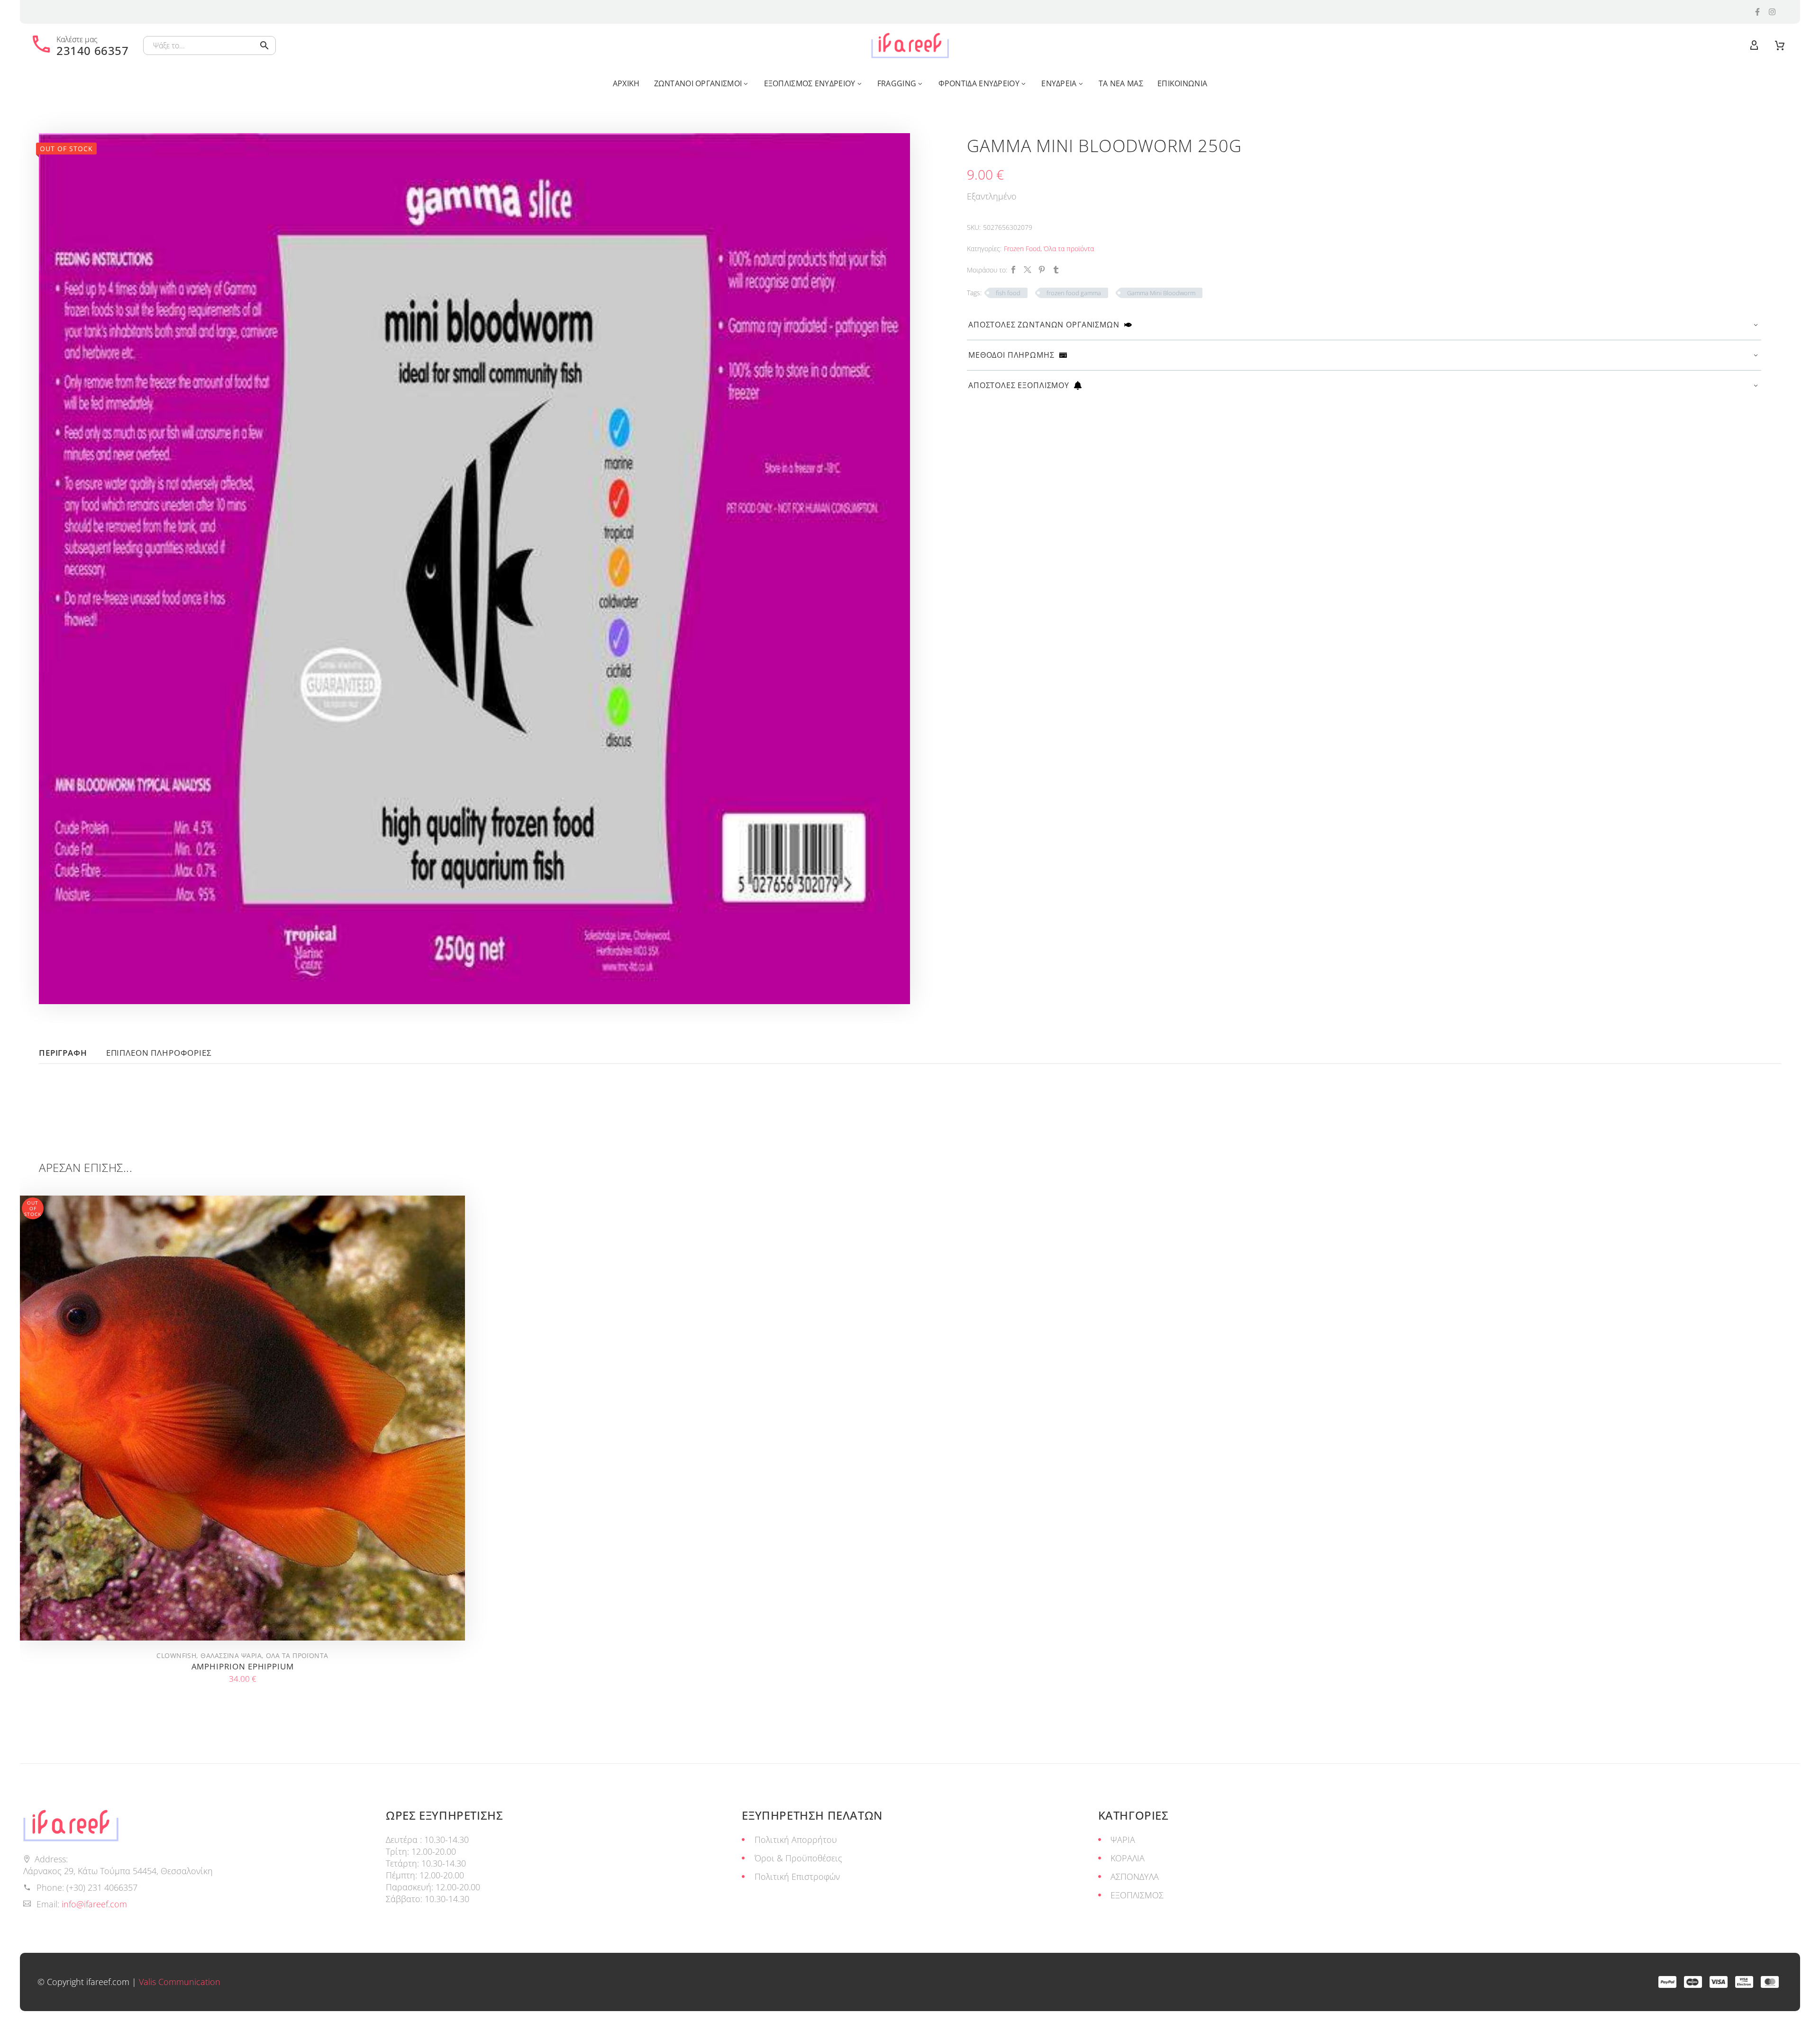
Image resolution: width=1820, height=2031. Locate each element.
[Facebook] (1013, 270)
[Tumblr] (1056, 270)
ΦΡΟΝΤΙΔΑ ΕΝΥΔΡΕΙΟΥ (979, 83)
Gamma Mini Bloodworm (1161, 293)
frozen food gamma (1074, 293)
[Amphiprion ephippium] (242, 1418)
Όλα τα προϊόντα (1069, 249)
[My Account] (1754, 45)
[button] (264, 45)
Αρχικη (626, 83)
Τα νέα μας (1121, 83)
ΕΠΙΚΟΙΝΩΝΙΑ (1182, 83)
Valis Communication (180, 1982)
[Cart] (1780, 45)
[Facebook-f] (1757, 12)
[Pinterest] (1042, 270)
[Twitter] (1028, 270)
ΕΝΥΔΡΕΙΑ (1059, 83)
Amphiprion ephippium (243, 1666)
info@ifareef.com (94, 1904)
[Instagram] (1772, 12)
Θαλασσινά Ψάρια (231, 1655)
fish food (1008, 293)
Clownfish (176, 1655)
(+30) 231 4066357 (102, 1887)
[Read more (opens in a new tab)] (79, 45)
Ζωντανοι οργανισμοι (698, 83)
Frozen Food (1022, 249)
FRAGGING (897, 83)
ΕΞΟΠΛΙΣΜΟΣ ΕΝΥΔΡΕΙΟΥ (810, 83)
